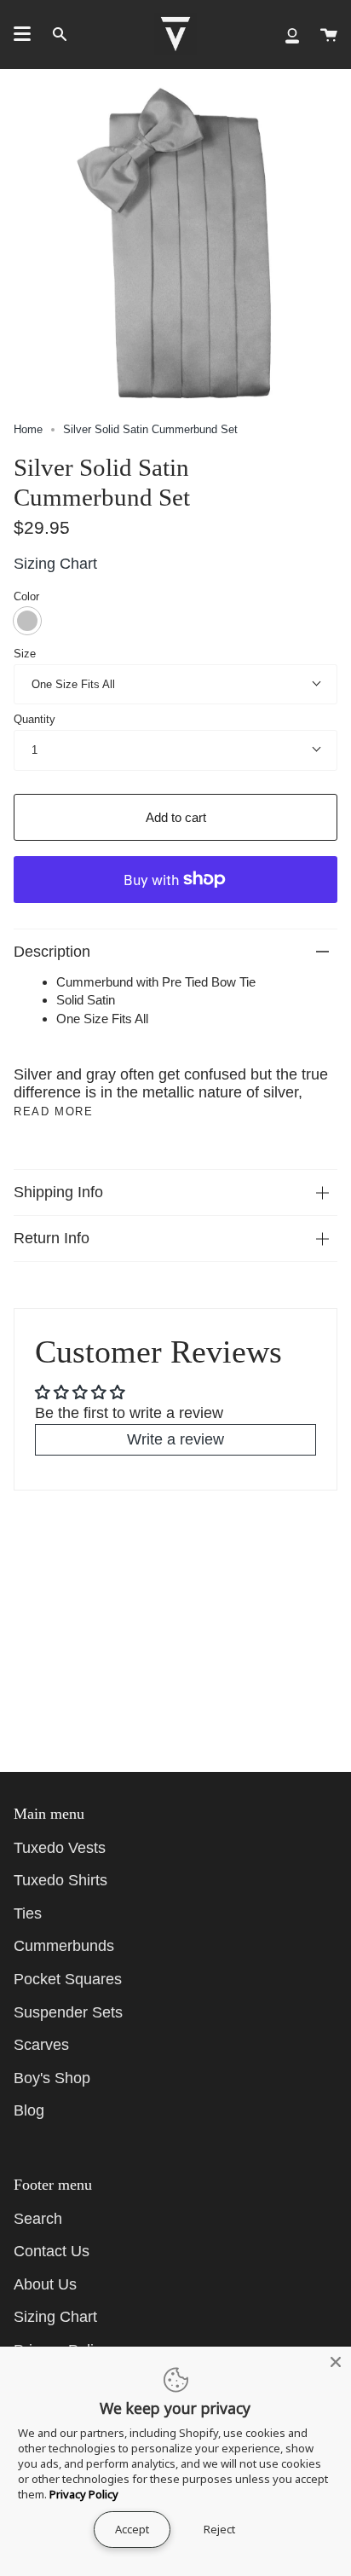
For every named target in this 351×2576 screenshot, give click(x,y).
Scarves (41, 2045)
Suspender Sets (68, 2012)
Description (52, 952)
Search (38, 2219)
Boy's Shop (52, 2078)
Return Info (52, 1238)
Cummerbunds (64, 1946)
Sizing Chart (55, 564)
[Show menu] (22, 34)
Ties (28, 1913)
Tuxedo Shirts (60, 1880)
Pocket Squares (68, 1979)
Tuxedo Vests (60, 1848)
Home (28, 429)
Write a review (175, 1439)
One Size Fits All (73, 684)
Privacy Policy (84, 2494)
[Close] (336, 2362)
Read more (53, 1111)
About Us (45, 2284)
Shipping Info (58, 1192)
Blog (29, 2110)
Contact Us (52, 2251)
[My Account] (292, 34)
